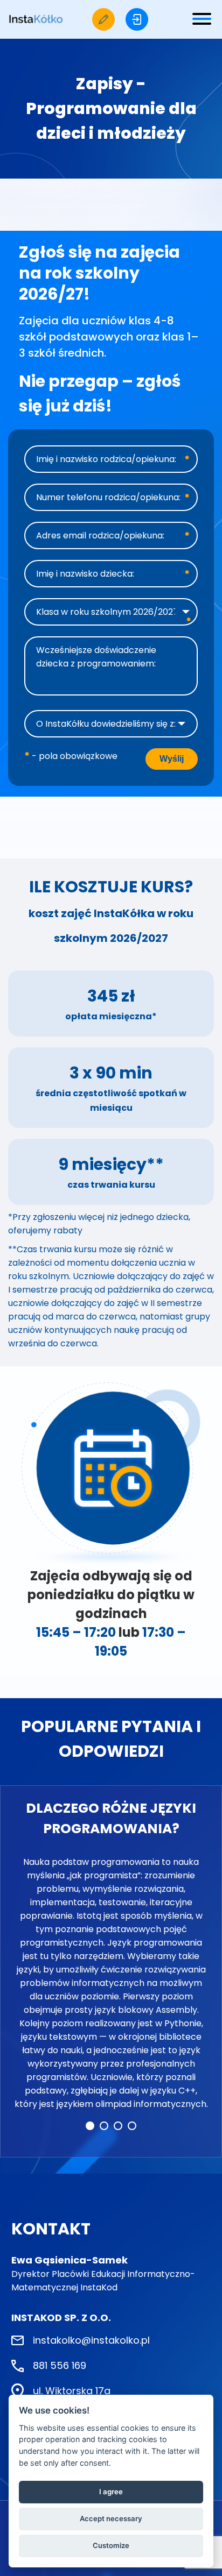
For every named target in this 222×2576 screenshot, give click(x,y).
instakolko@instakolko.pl (91, 2340)
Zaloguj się (137, 19)
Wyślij (172, 759)
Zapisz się (103, 19)
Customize (111, 2545)
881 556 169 (60, 2365)
